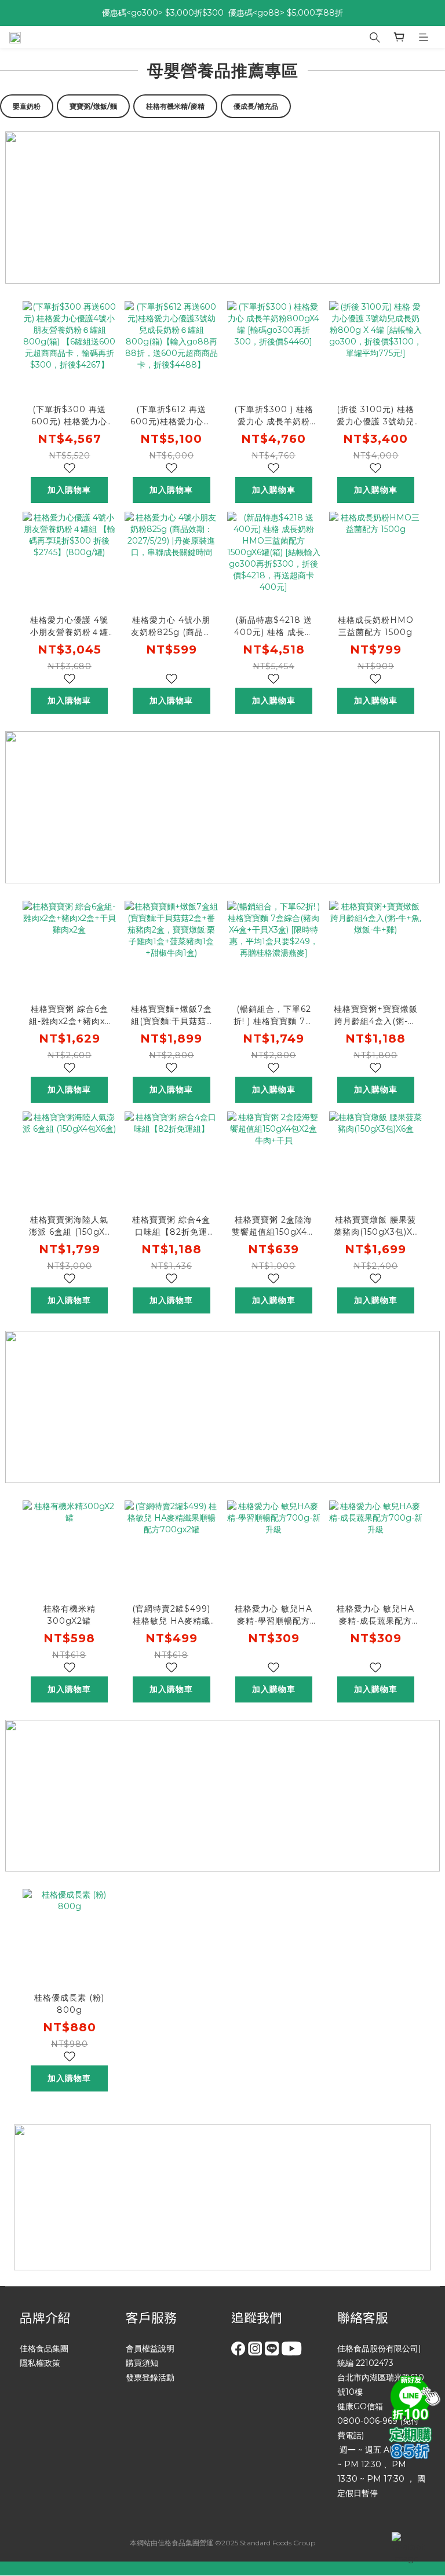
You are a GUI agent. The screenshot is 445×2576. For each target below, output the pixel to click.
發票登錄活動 (150, 2377)
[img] (413, 2397)
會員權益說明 (150, 2349)
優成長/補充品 (256, 106)
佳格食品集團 (44, 2349)
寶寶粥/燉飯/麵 (93, 106)
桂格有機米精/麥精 (175, 106)
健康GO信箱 (360, 2406)
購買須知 (142, 2363)
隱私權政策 (40, 2363)
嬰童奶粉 (27, 106)
